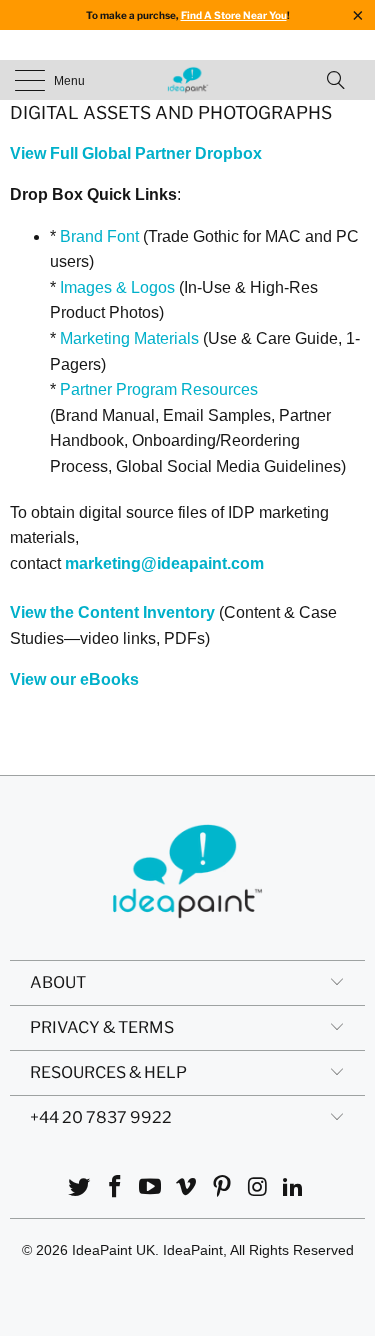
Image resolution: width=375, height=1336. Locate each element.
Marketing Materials (129, 338)
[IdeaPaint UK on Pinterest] (222, 1188)
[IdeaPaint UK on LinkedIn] (294, 1188)
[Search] (342, 80)
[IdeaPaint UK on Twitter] (80, 1188)
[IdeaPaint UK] (188, 80)
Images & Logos (117, 287)
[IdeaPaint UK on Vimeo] (187, 1188)
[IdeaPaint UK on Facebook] (115, 1188)
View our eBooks (74, 679)
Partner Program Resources (159, 389)
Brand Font (99, 236)
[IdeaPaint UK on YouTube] (151, 1188)
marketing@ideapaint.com (164, 563)
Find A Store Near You (234, 15)
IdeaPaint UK (113, 1250)
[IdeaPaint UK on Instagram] (258, 1188)
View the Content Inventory (112, 612)
